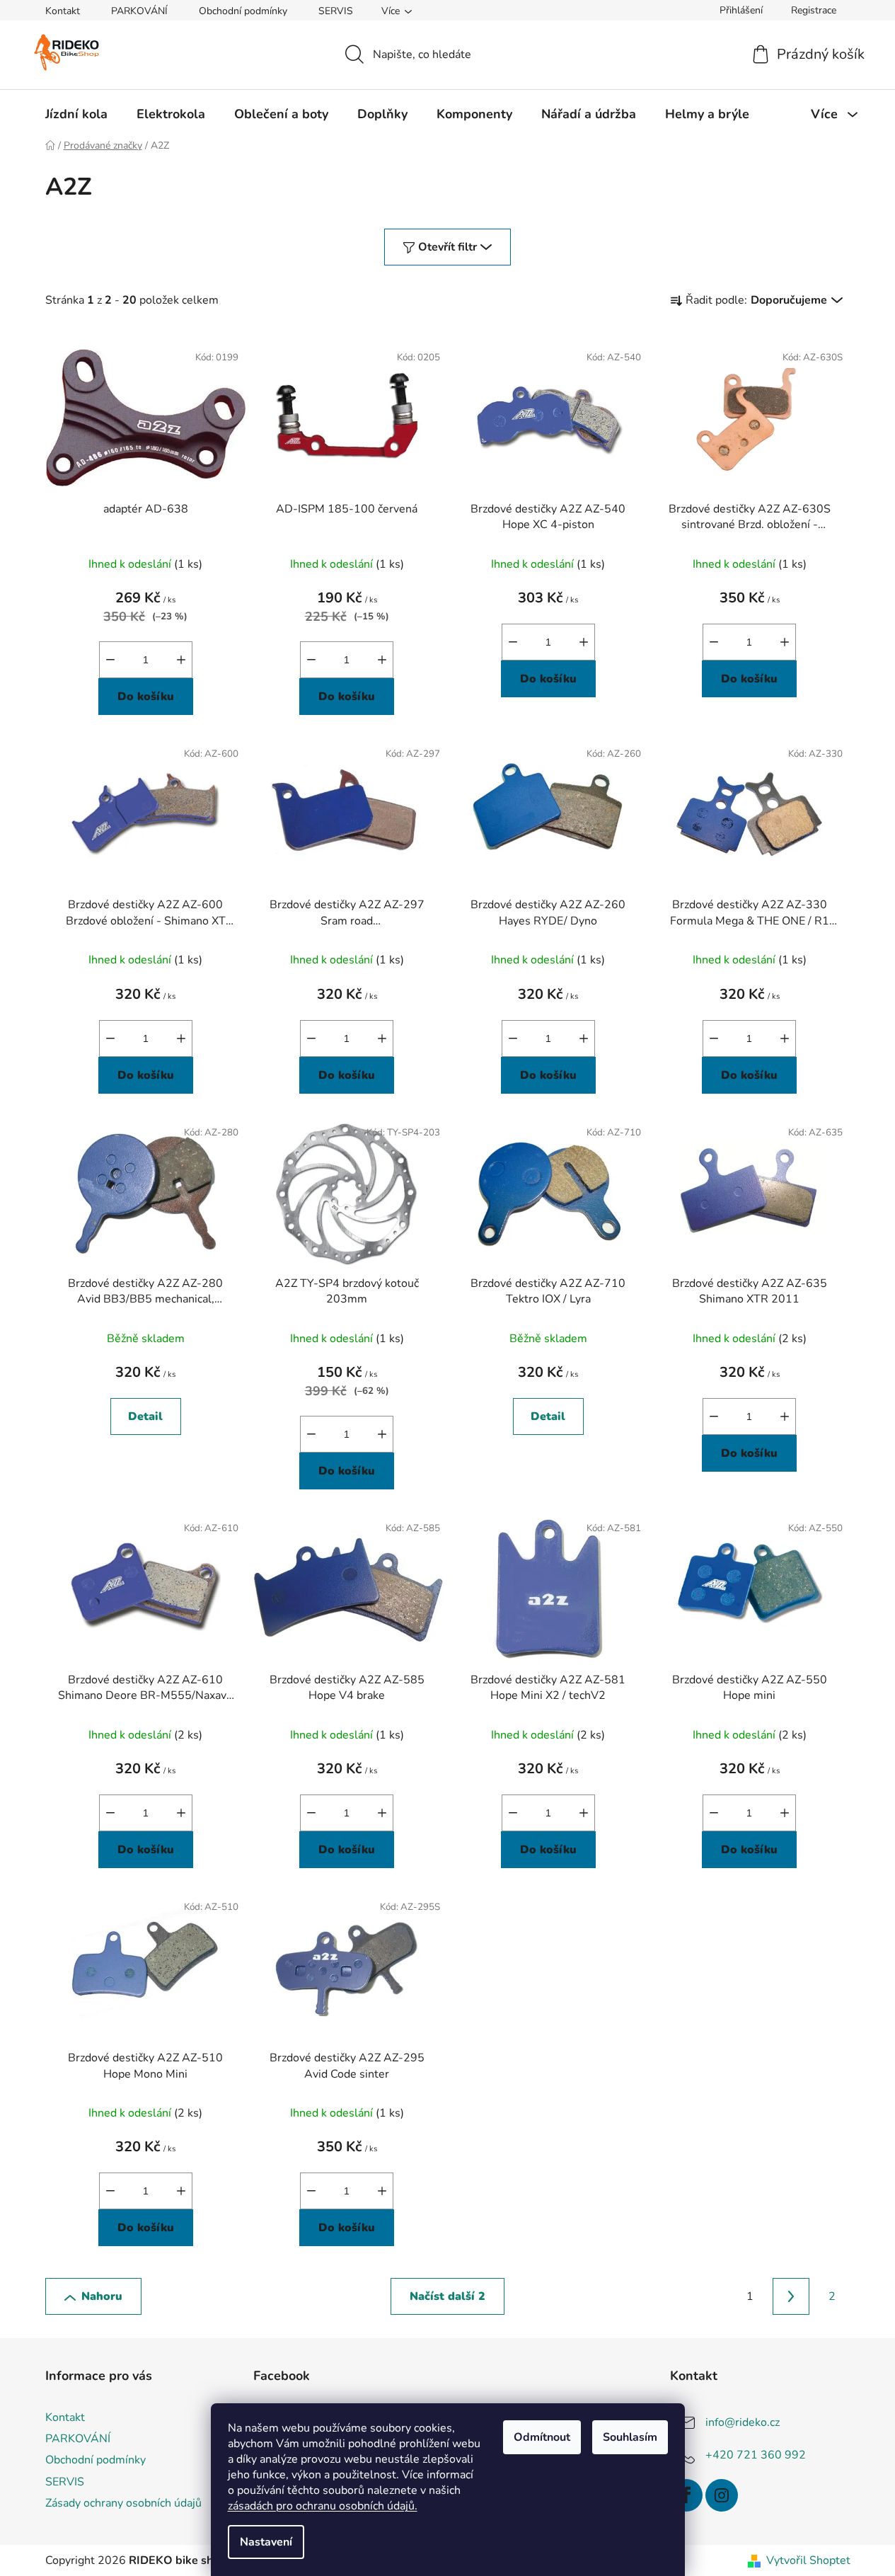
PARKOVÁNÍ (139, 11)
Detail (145, 1416)
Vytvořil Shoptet (808, 2560)
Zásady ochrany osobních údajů (123, 2503)
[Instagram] (722, 2495)
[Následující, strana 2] (791, 2296)
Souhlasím (630, 2437)
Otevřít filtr (447, 247)
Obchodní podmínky (243, 11)
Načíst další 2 (447, 2296)
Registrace (814, 10)
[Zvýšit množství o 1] (181, 660)
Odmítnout (542, 2437)
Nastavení (266, 2542)
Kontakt (63, 11)
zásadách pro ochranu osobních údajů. (323, 2506)
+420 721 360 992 (756, 2455)
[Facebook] (686, 2495)
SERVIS (336, 11)
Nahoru (102, 2296)
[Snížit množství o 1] (110, 660)
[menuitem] (76, 114)
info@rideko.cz (743, 2422)
